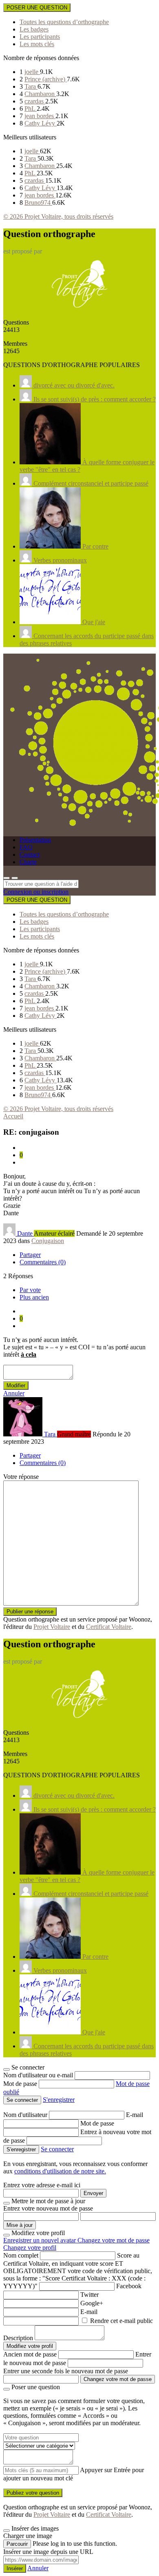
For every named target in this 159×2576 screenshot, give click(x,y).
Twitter (89, 2295)
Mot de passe (21, 2084)
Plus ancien (34, 1297)
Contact (30, 855)
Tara (31, 86)
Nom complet (21, 2255)
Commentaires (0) (43, 1262)
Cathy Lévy (41, 123)
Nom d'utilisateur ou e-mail (39, 2075)
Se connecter (57, 2149)
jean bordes (40, 116)
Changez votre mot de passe (114, 2240)
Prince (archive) (46, 79)
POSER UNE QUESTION (37, 8)
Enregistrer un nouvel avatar (40, 2240)
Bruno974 (38, 203)
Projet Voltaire (52, 1627)
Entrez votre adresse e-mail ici (42, 2185)
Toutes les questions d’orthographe (64, 22)
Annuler (14, 1393)
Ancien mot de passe (30, 2354)
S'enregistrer (59, 2100)
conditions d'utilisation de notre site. (60, 2171)
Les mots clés (37, 44)
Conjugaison (48, 1241)
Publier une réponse (30, 1612)
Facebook (129, 2286)
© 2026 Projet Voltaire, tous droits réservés (58, 216)
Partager (30, 1255)
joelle (32, 72)
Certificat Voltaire (109, 1627)
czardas (35, 101)
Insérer (15, 2568)
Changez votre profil (30, 2248)
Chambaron (40, 94)
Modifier (16, 1385)
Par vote (30, 1290)
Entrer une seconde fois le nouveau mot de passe (66, 2371)
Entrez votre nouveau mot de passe (48, 2208)
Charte (28, 862)
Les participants (40, 37)
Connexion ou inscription (36, 892)
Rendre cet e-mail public (121, 2321)
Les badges (34, 29)
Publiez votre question (33, 2493)
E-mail (135, 2115)
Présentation (35, 840)
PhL (31, 109)
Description (18, 2338)
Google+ (92, 2303)
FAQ (26, 847)
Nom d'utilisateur (26, 2115)
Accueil (13, 1116)
